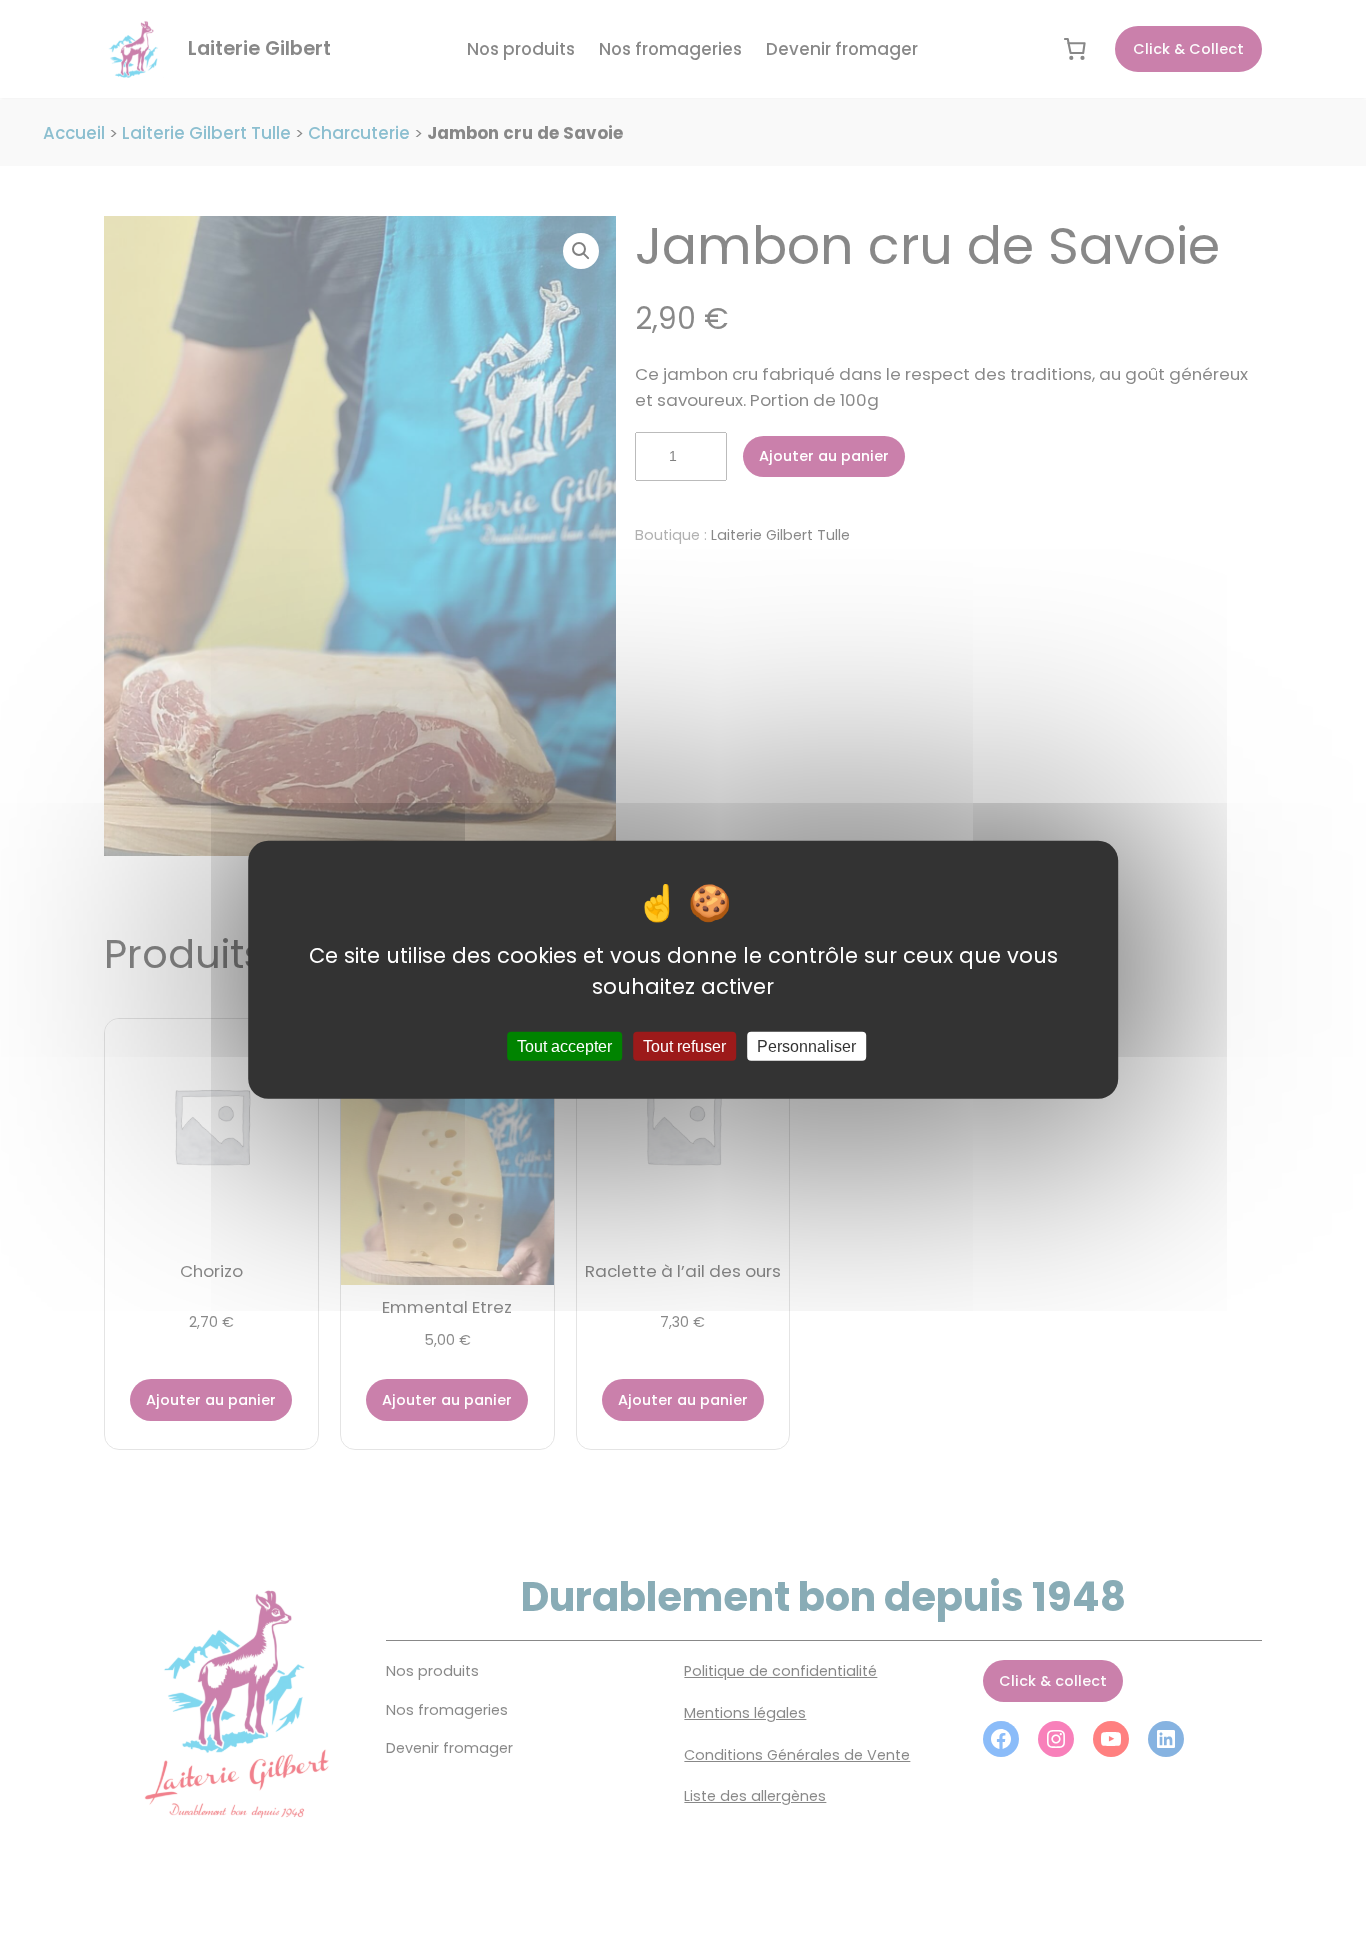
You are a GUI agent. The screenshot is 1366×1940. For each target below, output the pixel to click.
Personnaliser (806, 1046)
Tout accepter (564, 1046)
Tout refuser (684, 1046)
